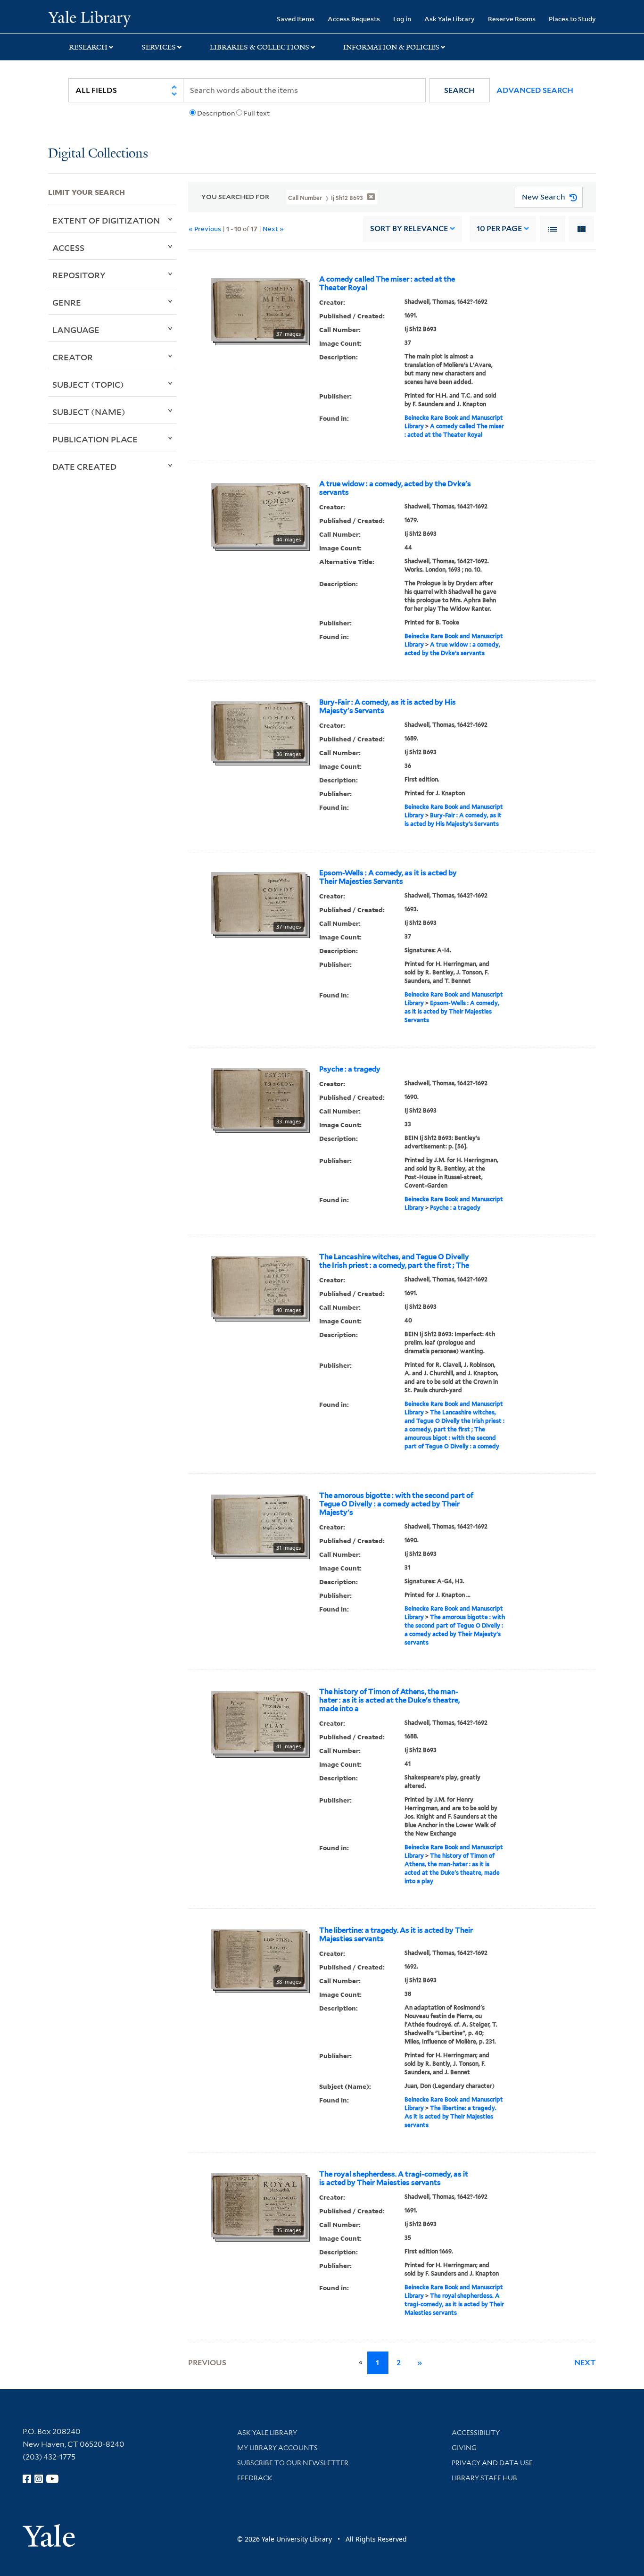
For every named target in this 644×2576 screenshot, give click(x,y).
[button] (459, 90)
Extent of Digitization (106, 220)
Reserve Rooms (512, 19)
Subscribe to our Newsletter (293, 2463)
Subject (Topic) (88, 384)
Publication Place (95, 439)
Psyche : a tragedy (350, 1069)
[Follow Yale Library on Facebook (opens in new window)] (27, 2479)
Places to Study (572, 19)
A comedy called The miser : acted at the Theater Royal (387, 283)
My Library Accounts (277, 2448)
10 (499, 229)
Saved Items (296, 19)
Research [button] (88, 47)
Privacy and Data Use (492, 2463)
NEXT (585, 2363)
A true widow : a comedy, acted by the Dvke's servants (395, 488)
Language (76, 330)
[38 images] (258, 1958)
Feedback (255, 2478)
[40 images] (258, 1286)
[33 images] (258, 1097)
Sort (409, 229)
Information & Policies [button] (391, 47)
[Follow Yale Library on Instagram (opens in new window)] (39, 2479)
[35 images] (258, 2204)
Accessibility (476, 2433)
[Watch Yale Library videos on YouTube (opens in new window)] (52, 2479)
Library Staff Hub (484, 2478)
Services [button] (159, 47)
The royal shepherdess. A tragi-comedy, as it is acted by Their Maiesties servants (394, 2178)
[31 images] (258, 1524)
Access (68, 248)
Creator (73, 357)
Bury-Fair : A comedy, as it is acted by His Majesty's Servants (388, 706)
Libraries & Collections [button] (260, 47)
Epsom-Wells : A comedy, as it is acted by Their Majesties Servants (388, 877)
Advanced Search (535, 90)
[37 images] (258, 308)
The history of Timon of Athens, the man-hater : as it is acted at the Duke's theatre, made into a (389, 1700)
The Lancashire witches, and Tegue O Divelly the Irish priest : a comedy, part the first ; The (394, 1261)
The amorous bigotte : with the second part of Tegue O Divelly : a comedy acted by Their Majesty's (396, 1504)
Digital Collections (98, 154)
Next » (273, 229)
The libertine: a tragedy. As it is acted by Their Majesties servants (396, 1935)
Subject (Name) (89, 412)
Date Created (84, 466)
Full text (257, 113)
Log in (402, 19)
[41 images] (258, 1721)
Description (216, 113)
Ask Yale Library (450, 19)
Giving (464, 2448)
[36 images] (258, 730)
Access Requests (354, 19)
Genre (67, 302)
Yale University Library (89, 18)
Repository (79, 275)
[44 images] (258, 514)
